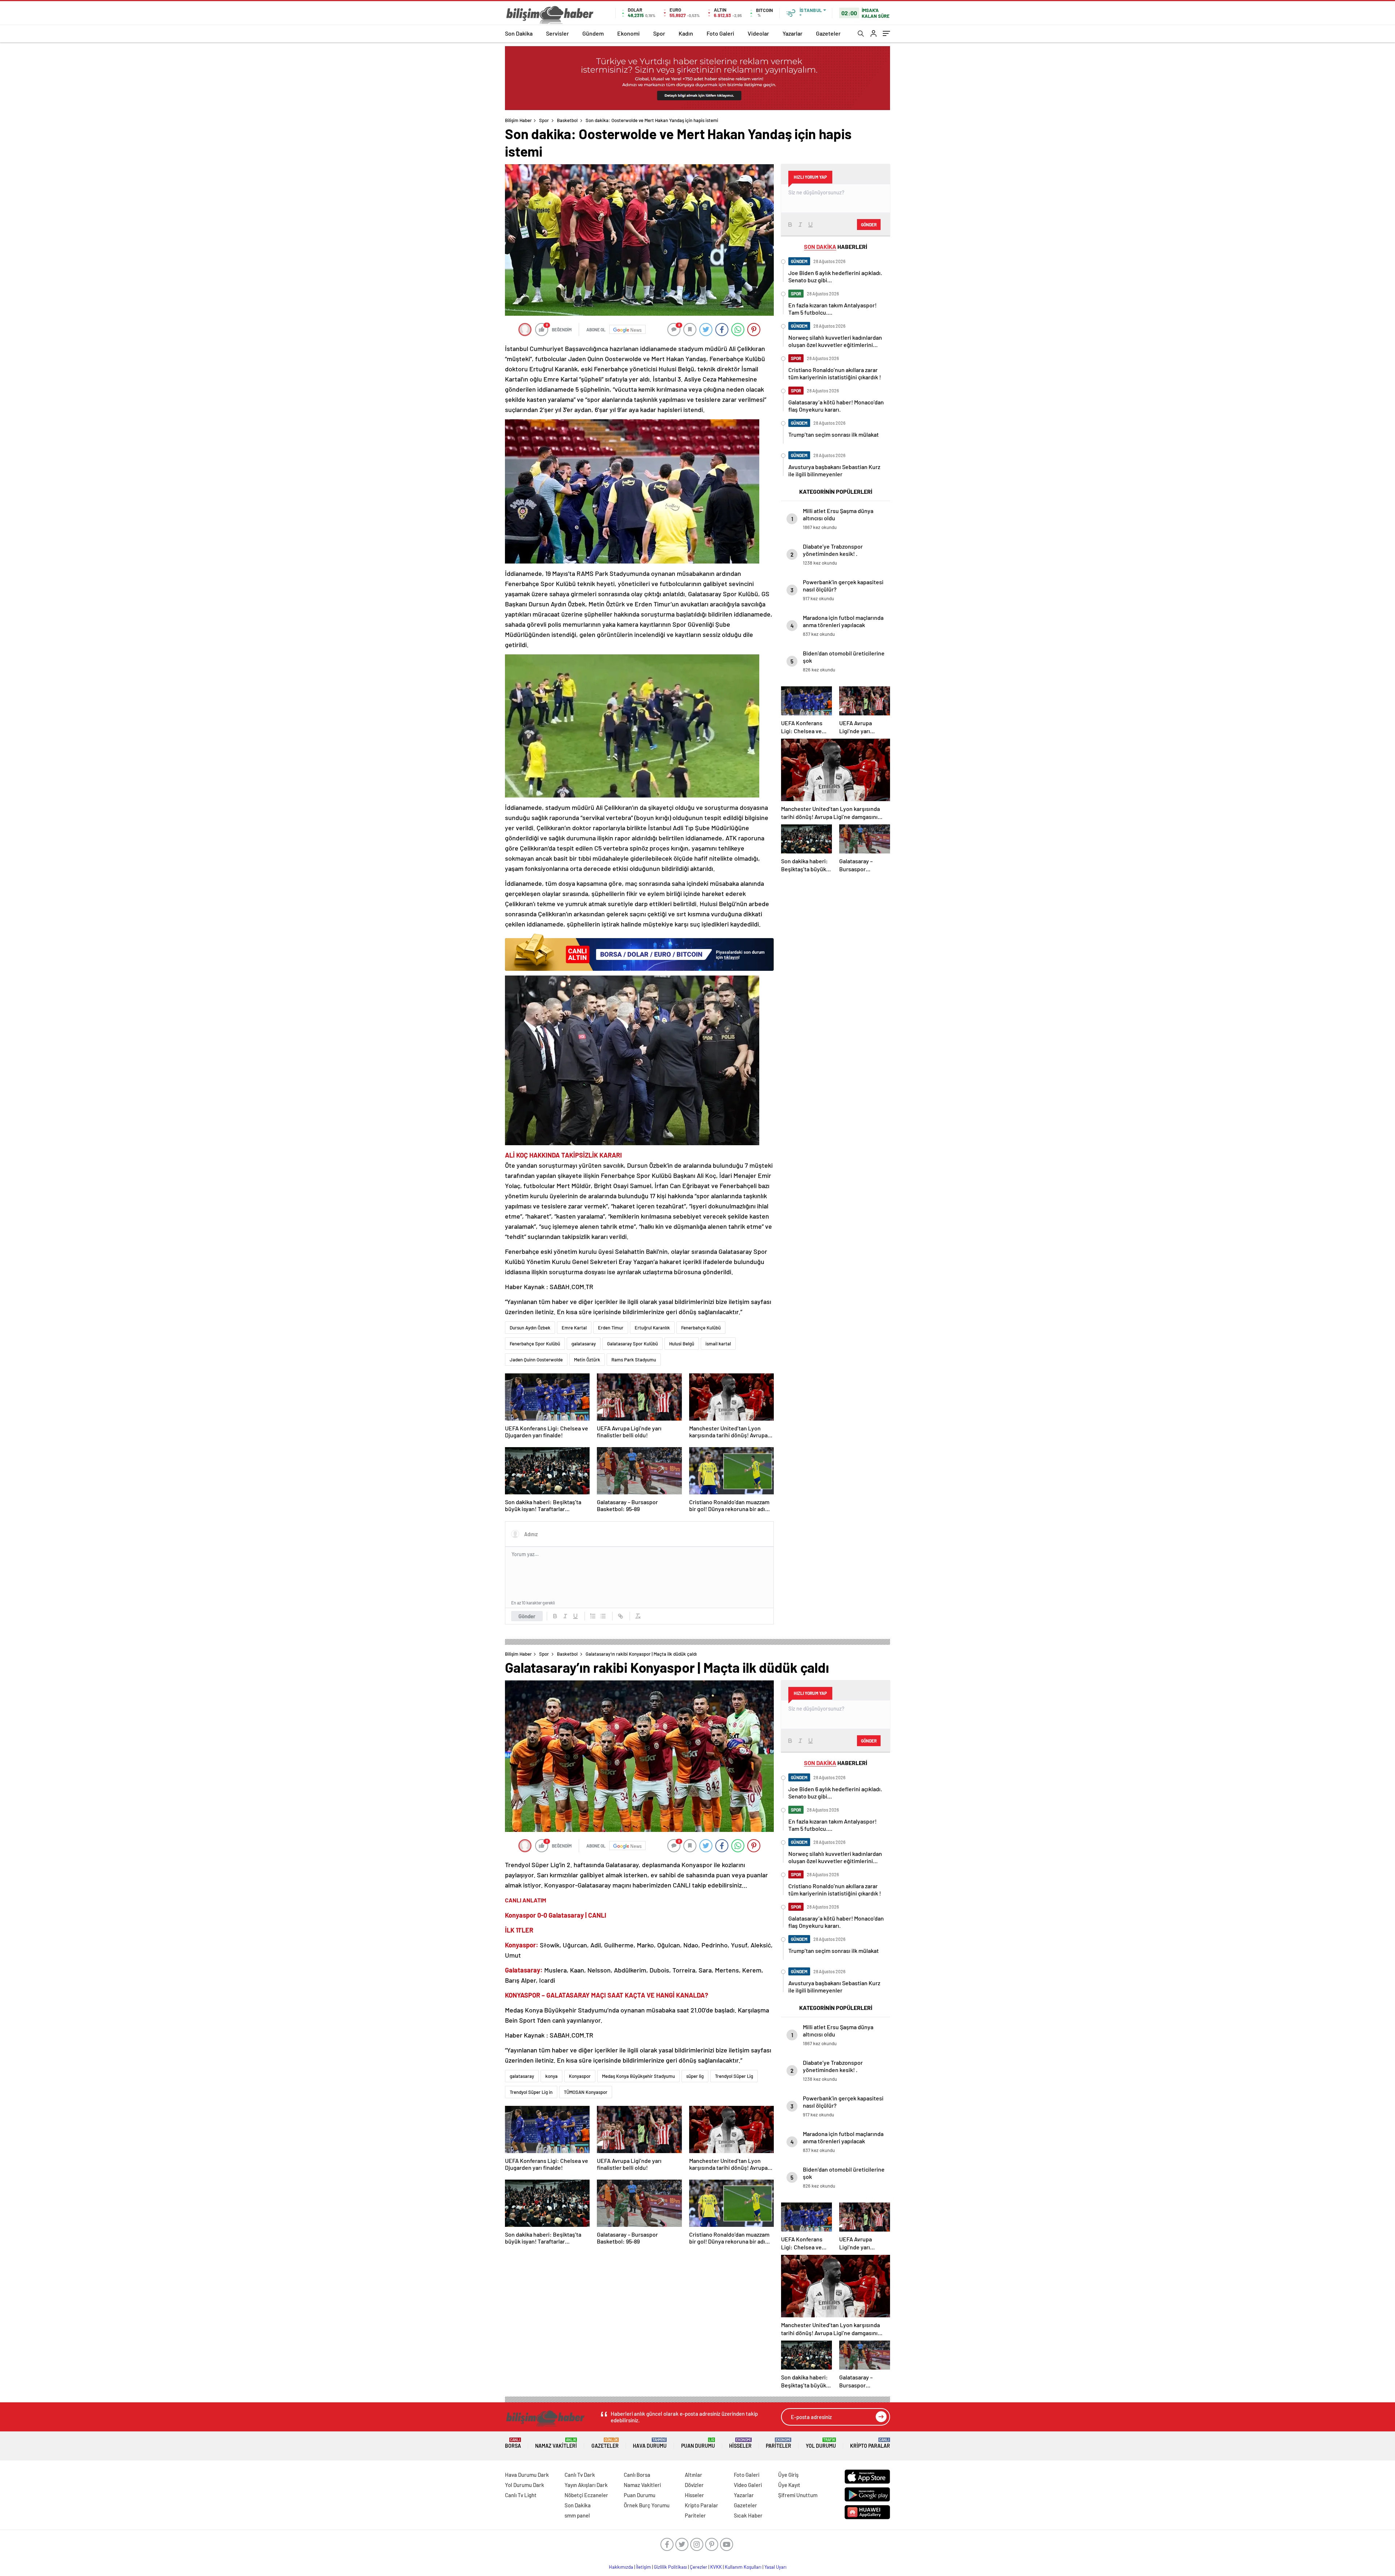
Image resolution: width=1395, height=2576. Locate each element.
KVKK (716, 2567)
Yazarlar (792, 33)
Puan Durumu (698, 2443)
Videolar (758, 33)
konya (551, 2076)
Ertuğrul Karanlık (652, 1328)
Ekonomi (628, 33)
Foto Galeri (720, 33)
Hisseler (740, 2443)
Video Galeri (748, 2485)
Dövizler (694, 2485)
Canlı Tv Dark (580, 2475)
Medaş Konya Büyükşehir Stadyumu (638, 2076)
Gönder (527, 1616)
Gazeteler (828, 33)
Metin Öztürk (587, 1360)
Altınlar (694, 2475)
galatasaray (584, 1344)
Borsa (513, 2443)
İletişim (644, 2567)
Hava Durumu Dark (527, 2475)
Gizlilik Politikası (670, 2567)
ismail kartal (718, 1344)
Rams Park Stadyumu (634, 1360)
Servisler (557, 33)
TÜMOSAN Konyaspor (586, 2092)
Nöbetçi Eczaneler (586, 2495)
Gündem (593, 33)
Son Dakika (519, 33)
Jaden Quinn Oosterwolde (536, 1360)
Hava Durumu (650, 2443)
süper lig (695, 2076)
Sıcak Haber (748, 2515)
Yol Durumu (821, 2443)
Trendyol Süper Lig (734, 2076)
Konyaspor (580, 2076)
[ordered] (593, 1616)
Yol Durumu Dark (525, 2485)
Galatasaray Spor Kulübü (632, 1344)
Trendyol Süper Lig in (531, 2092)
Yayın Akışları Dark (586, 2485)
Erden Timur (611, 1328)
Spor (659, 33)
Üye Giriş (788, 2475)
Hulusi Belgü (682, 1344)
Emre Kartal (574, 1328)
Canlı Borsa (637, 2475)
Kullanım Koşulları (743, 2567)
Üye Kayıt (789, 2485)
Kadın (686, 33)
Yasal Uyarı (775, 2567)
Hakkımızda (621, 2567)
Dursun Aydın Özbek (530, 1328)
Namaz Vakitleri (556, 2443)
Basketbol (567, 120)
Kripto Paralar (870, 2443)
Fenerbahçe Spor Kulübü (535, 1344)
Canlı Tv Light (521, 2495)
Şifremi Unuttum (798, 2495)
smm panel (577, 2515)
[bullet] (603, 1616)
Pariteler (779, 2443)
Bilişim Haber (518, 120)
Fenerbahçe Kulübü (701, 1328)
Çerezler (699, 2567)
